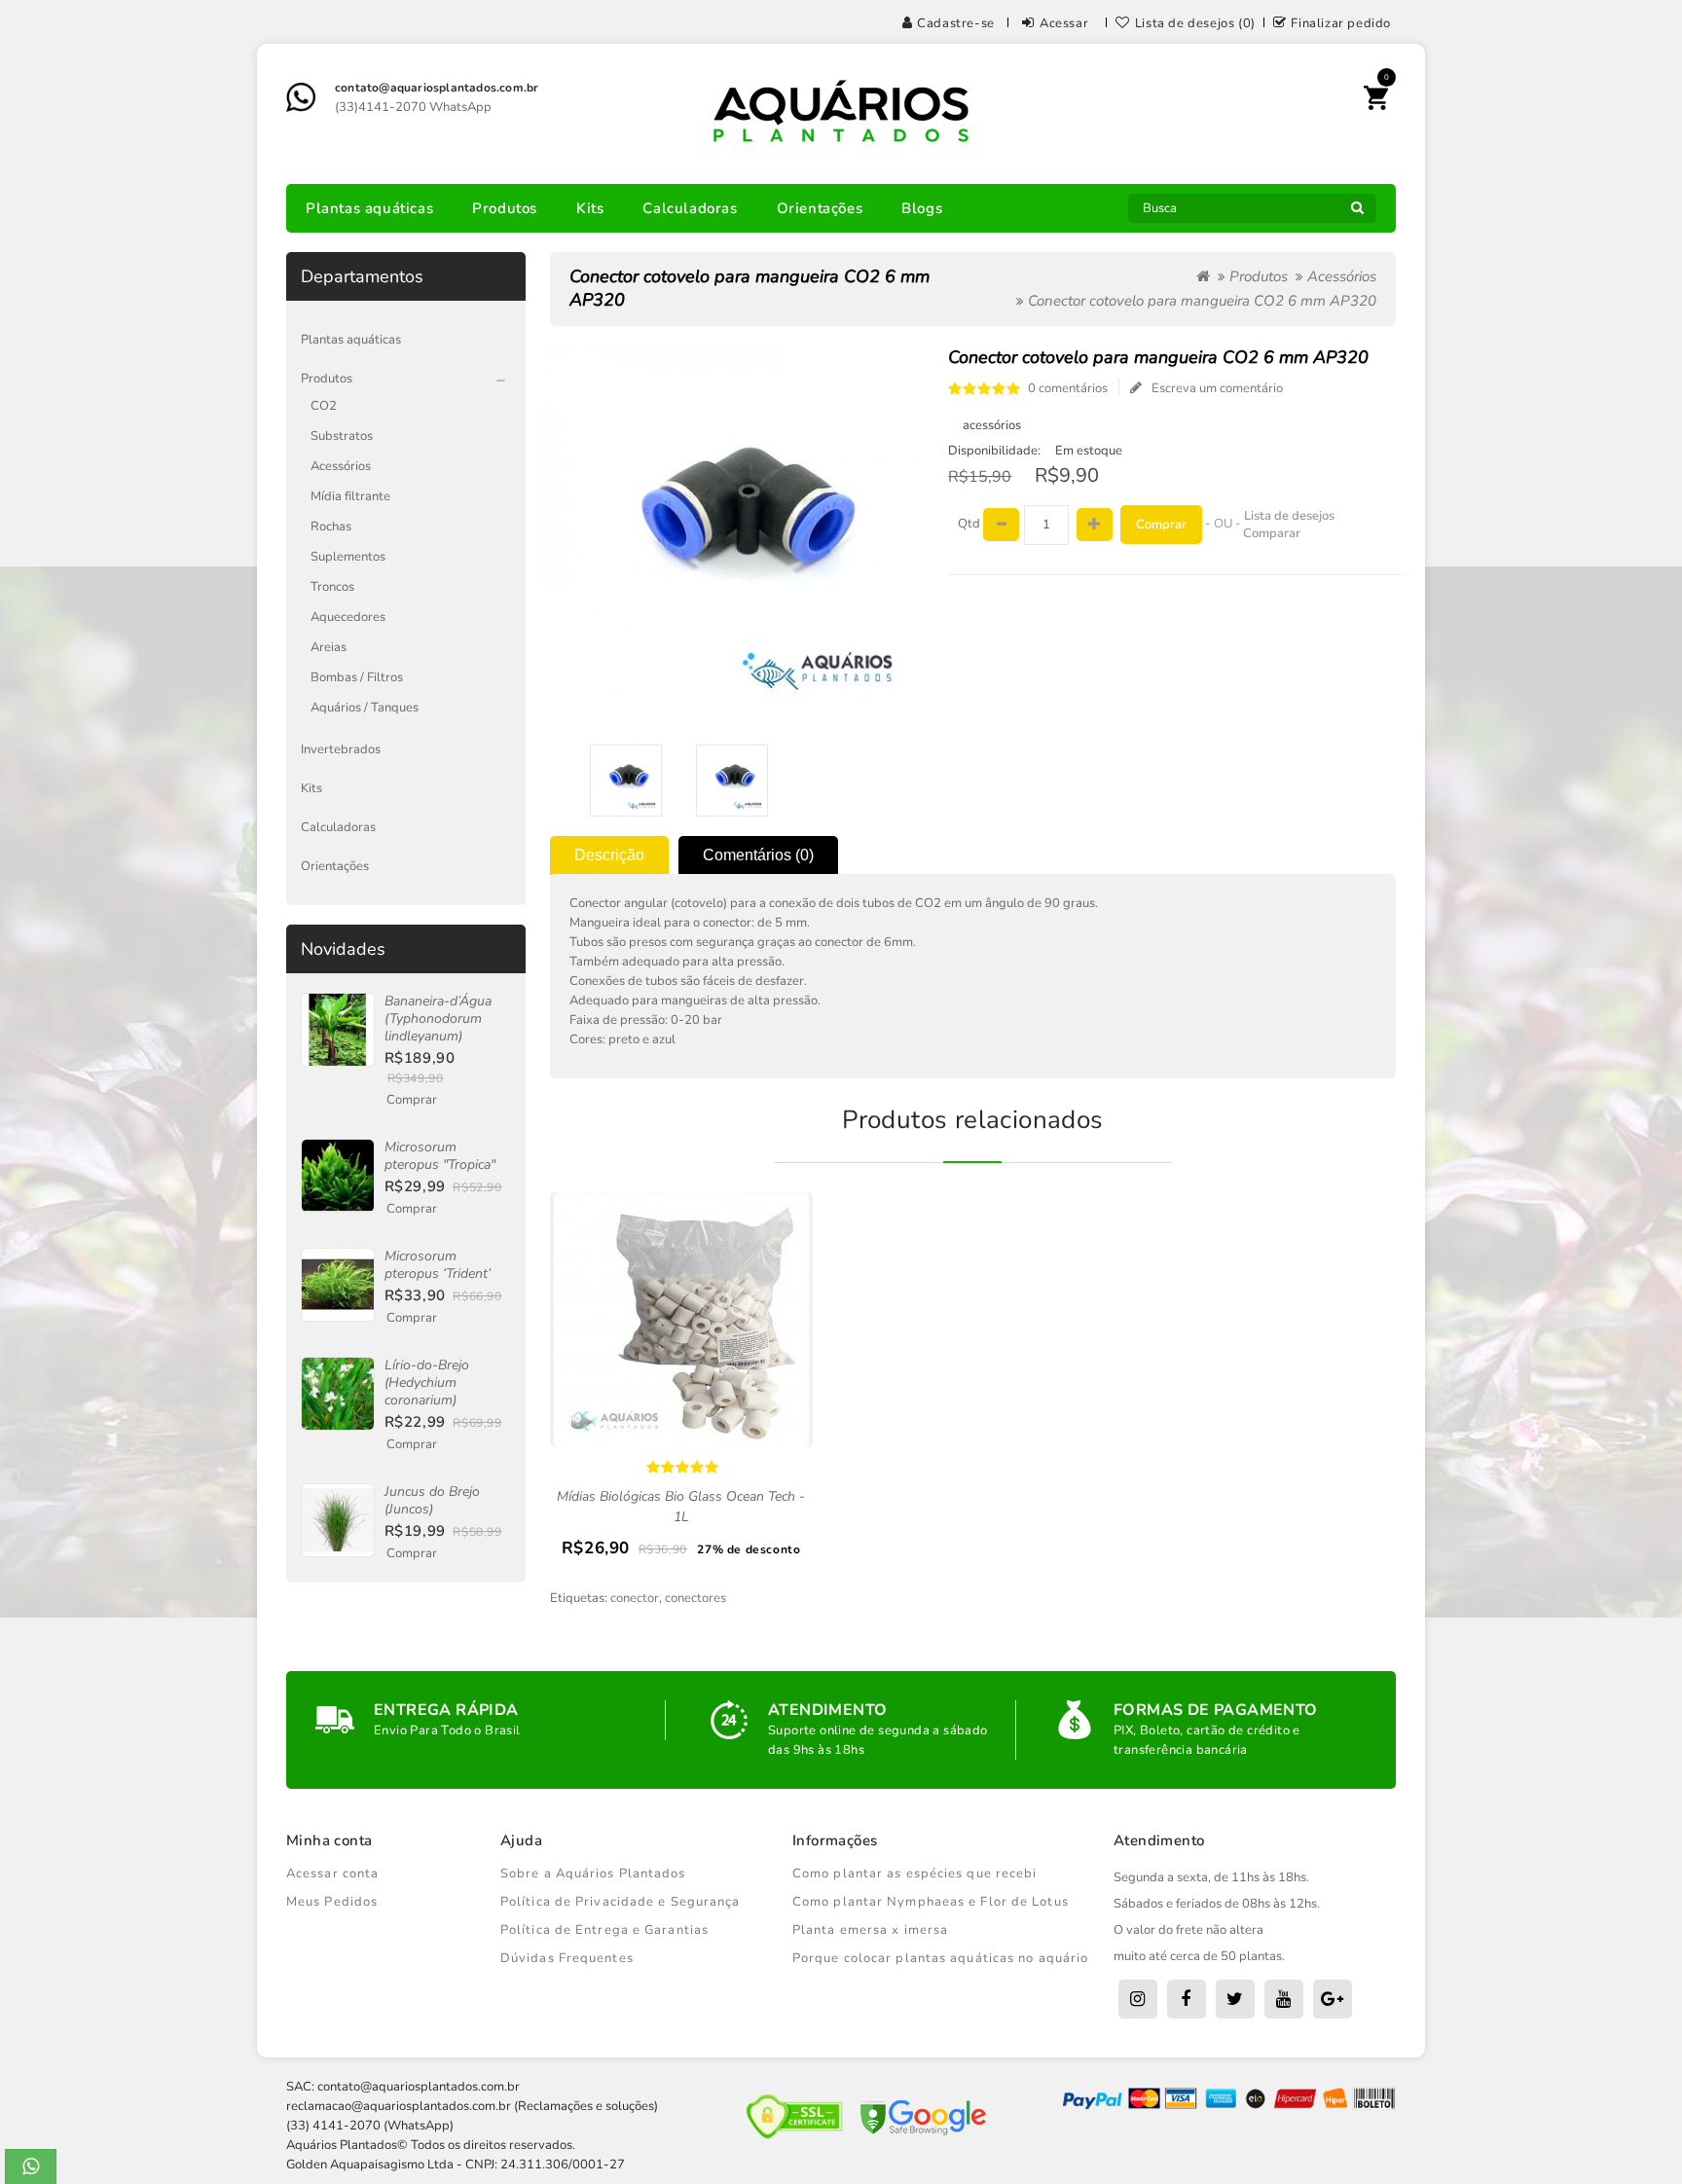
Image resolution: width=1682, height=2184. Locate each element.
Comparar (1272, 533)
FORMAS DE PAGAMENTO (1216, 1710)
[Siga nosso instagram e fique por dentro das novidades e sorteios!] (1138, 1999)
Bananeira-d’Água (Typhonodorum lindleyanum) (438, 1019)
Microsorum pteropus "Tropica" (440, 1156)
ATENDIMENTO (827, 1710)
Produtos (505, 208)
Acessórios (341, 466)
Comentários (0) (758, 855)
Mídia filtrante (350, 496)
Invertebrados (341, 749)
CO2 (324, 406)
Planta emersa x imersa (870, 1930)
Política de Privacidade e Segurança (621, 1902)
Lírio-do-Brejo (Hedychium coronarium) (427, 1383)
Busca (1357, 213)
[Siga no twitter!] (1235, 1999)
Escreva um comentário (1217, 388)
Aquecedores (348, 617)
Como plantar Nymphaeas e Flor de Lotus (931, 1902)
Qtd (969, 524)
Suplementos (348, 557)
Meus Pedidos (332, 1902)
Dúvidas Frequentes (567, 1958)
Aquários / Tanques (365, 708)
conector (635, 1598)
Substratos (342, 436)
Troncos (332, 587)
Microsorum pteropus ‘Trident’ (438, 1265)
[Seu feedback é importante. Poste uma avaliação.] (1333, 1999)
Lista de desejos (1289, 516)
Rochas (331, 527)
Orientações (820, 208)
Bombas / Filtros (357, 677)
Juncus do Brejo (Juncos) (432, 1500)
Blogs (922, 208)
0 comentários (1068, 388)
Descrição (609, 855)
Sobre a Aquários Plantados (593, 1874)
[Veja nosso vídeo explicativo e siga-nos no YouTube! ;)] (1284, 1999)
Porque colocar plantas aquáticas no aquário (940, 1958)
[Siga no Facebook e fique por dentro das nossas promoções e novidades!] (1187, 1999)
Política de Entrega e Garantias (604, 1930)
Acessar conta (332, 1874)
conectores (695, 1598)
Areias (329, 647)
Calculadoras (690, 208)
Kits (590, 208)
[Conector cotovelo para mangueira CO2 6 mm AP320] (626, 781)
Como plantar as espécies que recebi (915, 1874)
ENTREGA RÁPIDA (446, 1710)
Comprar (412, 1100)
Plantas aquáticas (369, 208)
